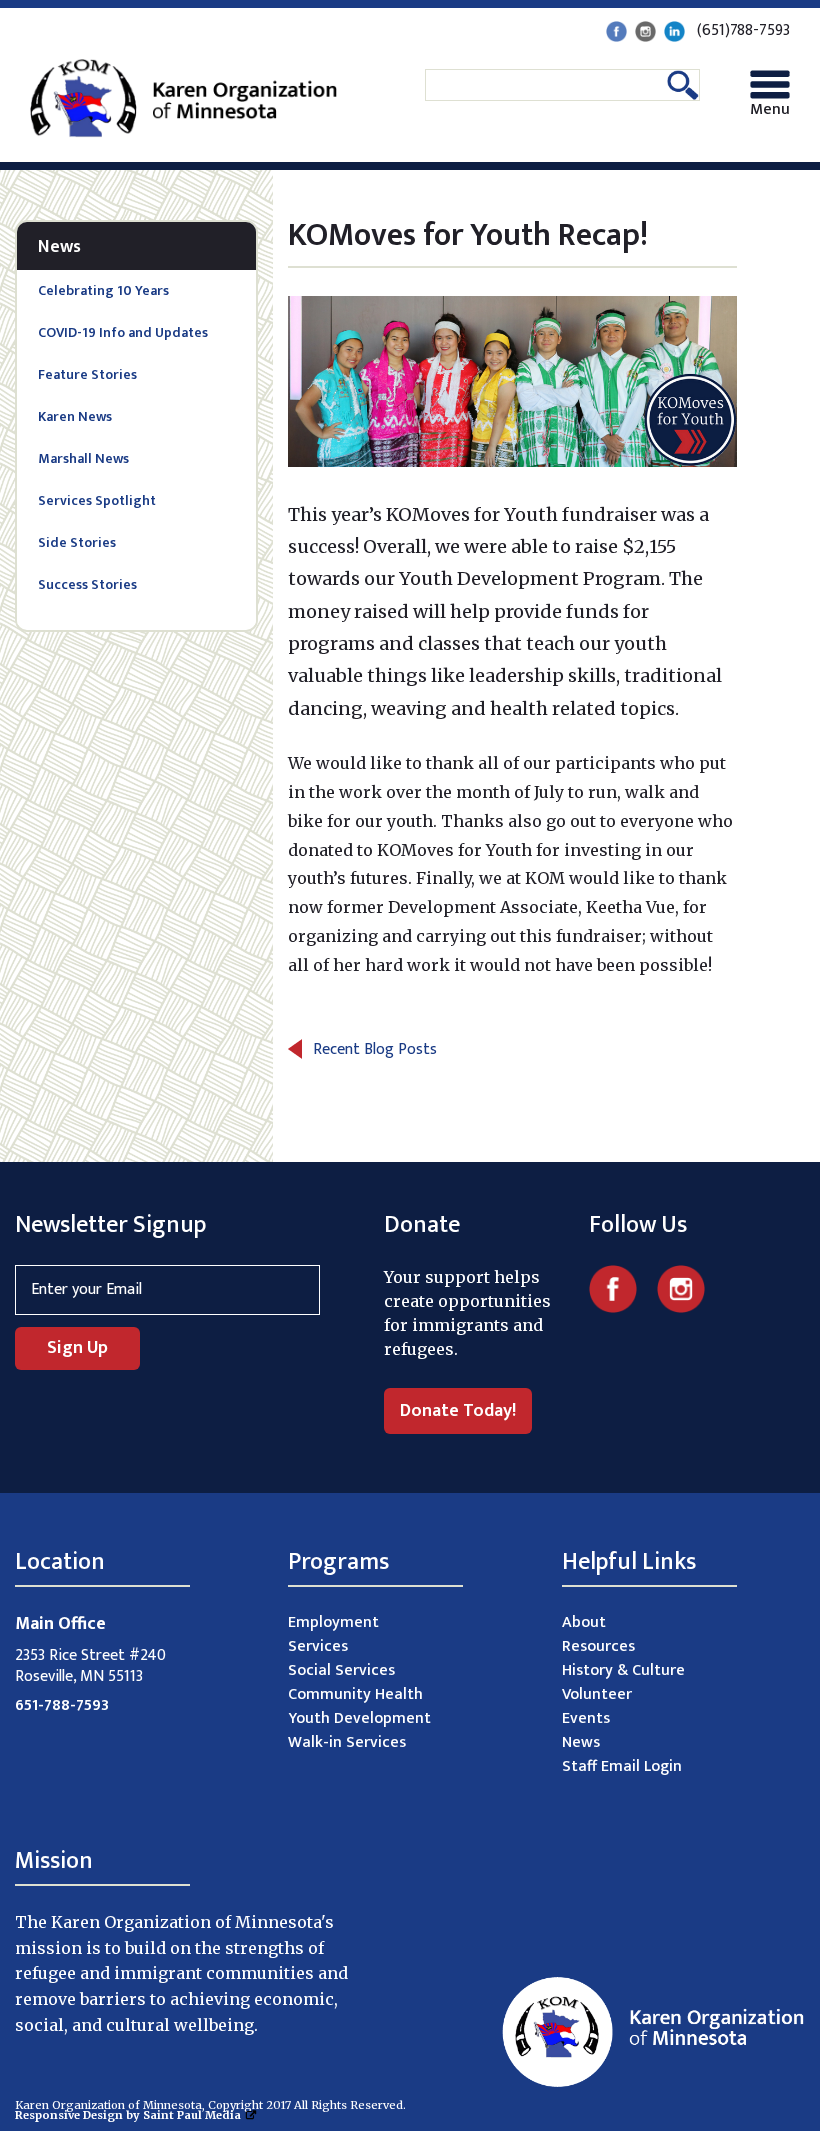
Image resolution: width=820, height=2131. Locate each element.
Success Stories (87, 584)
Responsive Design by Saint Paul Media (128, 2115)
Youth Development (359, 1718)
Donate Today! (458, 1411)
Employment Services (333, 1634)
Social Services (341, 1670)
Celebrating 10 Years (103, 290)
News (59, 247)
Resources (598, 1646)
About (584, 1622)
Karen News (75, 416)
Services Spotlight (97, 500)
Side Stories (77, 542)
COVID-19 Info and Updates (123, 332)
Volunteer (597, 1694)
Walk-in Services (347, 1742)
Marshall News (83, 458)
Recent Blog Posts (375, 1049)
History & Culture (623, 1670)
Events (586, 1718)
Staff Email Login (622, 1766)
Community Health (355, 1694)
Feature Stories (87, 374)
